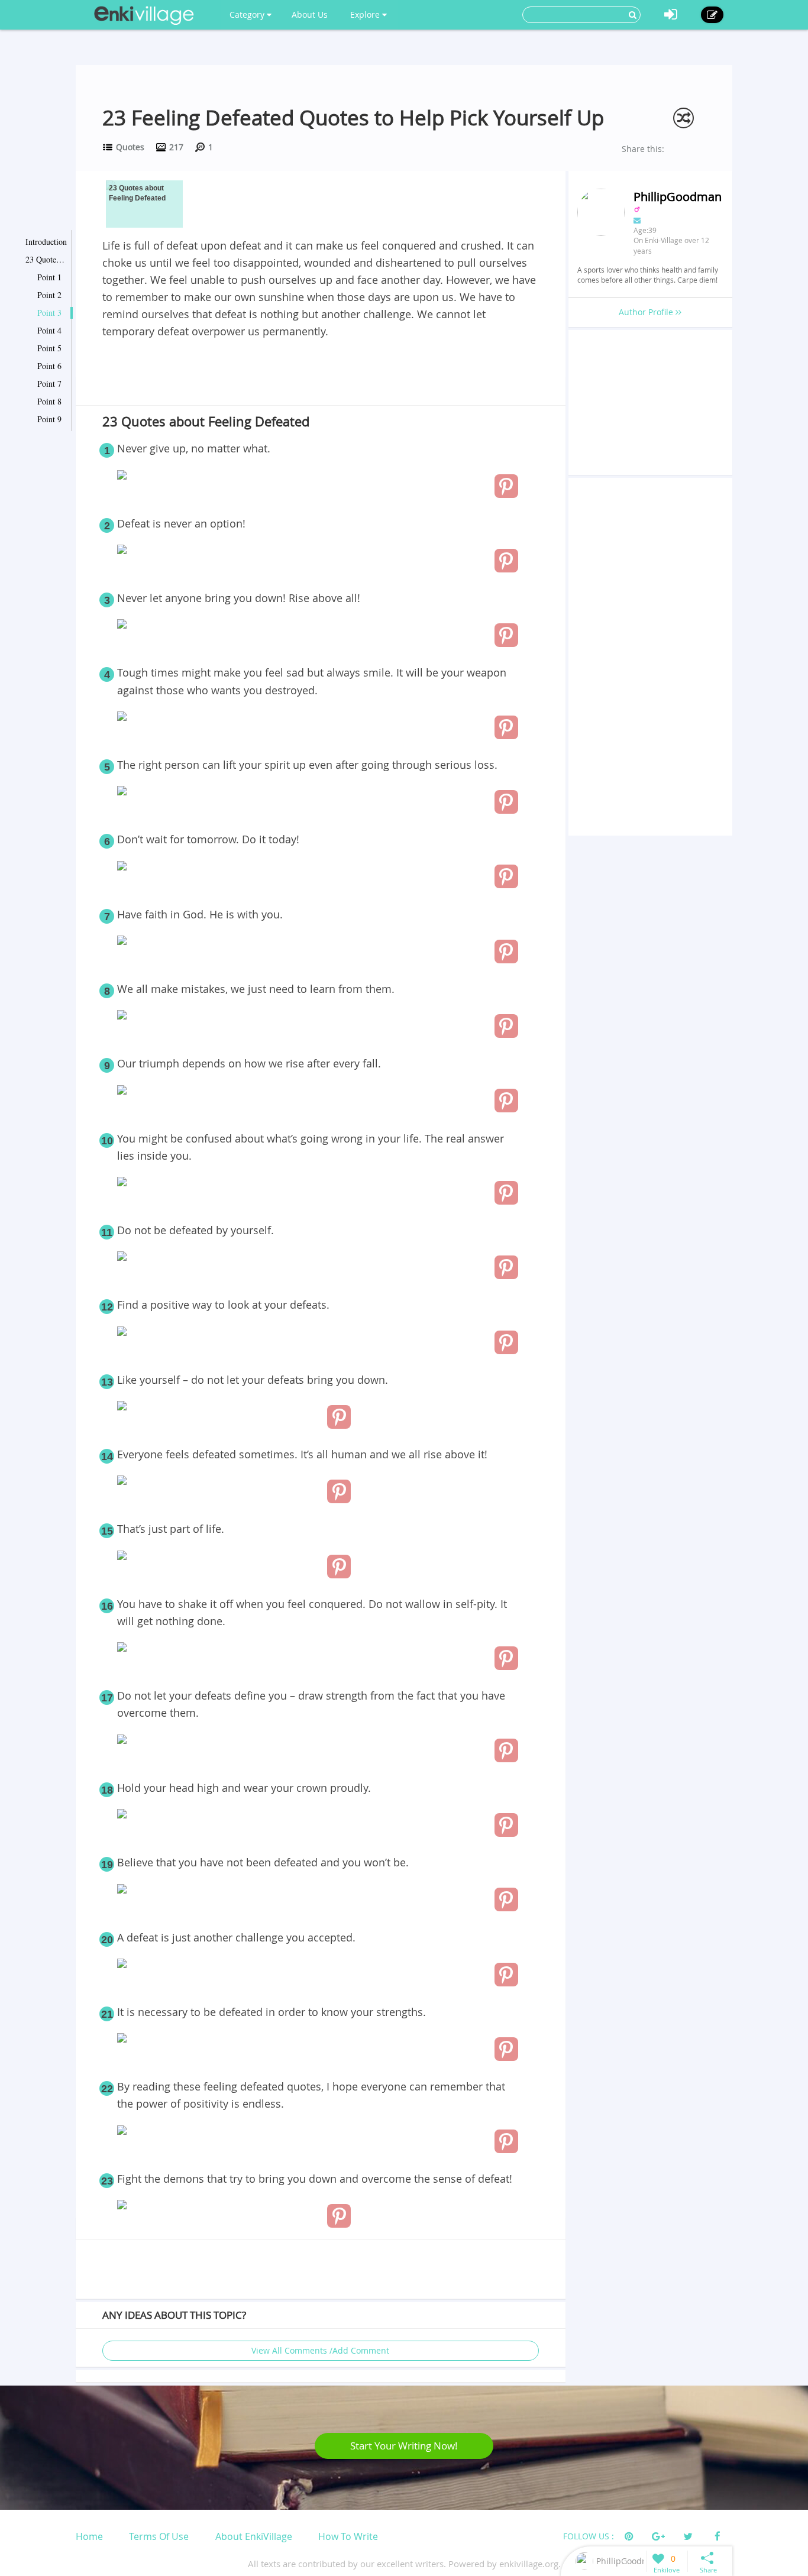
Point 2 (49, 295)
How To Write (348, 2536)
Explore (366, 14)
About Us (310, 14)
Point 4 (49, 330)
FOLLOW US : (589, 2536)
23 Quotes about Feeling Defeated (46, 259)
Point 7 (49, 384)
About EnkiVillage (254, 2536)
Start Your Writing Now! (404, 2446)
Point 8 (49, 401)
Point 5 (49, 348)
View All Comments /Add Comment (320, 2350)
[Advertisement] (321, 373)
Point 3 (49, 313)
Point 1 (49, 277)
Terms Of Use (159, 2536)
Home (89, 2536)
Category (248, 14)
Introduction (46, 242)
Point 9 (49, 419)
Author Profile (647, 312)
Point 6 (49, 366)
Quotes (130, 147)
